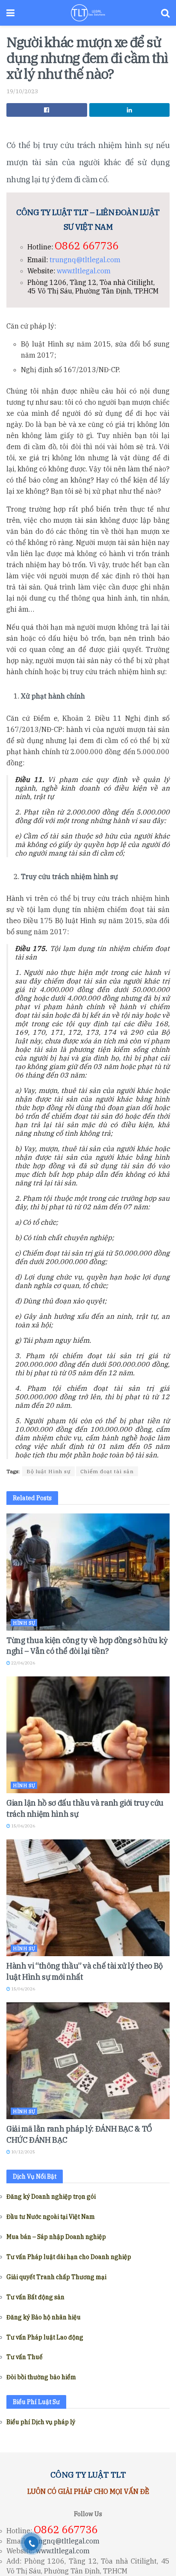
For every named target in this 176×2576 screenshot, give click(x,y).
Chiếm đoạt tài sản (107, 1471)
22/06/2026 (23, 1663)
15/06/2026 (23, 1826)
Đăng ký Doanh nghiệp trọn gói (51, 2197)
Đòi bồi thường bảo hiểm (41, 2377)
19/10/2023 (22, 91)
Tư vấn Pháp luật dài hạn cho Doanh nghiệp (69, 2257)
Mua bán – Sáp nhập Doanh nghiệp (56, 2237)
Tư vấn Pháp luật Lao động (45, 2337)
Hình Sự (24, 1623)
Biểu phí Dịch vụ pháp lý (41, 2422)
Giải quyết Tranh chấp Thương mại (56, 2277)
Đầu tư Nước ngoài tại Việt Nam (51, 2217)
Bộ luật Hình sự (48, 1471)
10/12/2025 (23, 2152)
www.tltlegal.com (84, 271)
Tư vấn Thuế (25, 2357)
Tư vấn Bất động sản (35, 2297)
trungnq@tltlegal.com (85, 260)
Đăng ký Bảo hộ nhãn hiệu (44, 2317)
